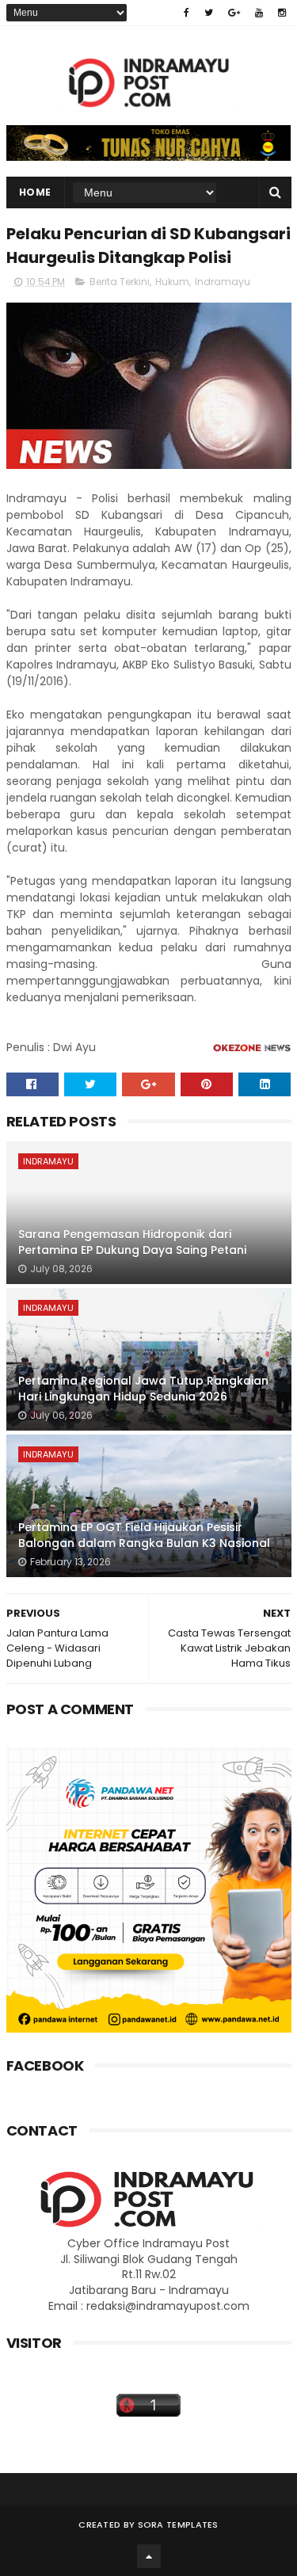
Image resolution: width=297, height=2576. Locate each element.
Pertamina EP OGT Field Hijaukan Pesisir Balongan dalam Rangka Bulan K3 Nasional (144, 1535)
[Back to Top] (149, 2556)
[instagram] (282, 13)
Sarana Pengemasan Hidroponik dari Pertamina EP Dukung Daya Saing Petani (132, 1242)
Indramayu (223, 282)
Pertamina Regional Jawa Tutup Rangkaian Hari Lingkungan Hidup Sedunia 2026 (143, 1389)
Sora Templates (178, 2525)
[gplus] (234, 13)
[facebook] (187, 13)
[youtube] (259, 13)
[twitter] (209, 13)
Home (35, 192)
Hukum (172, 282)
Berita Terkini (120, 282)
